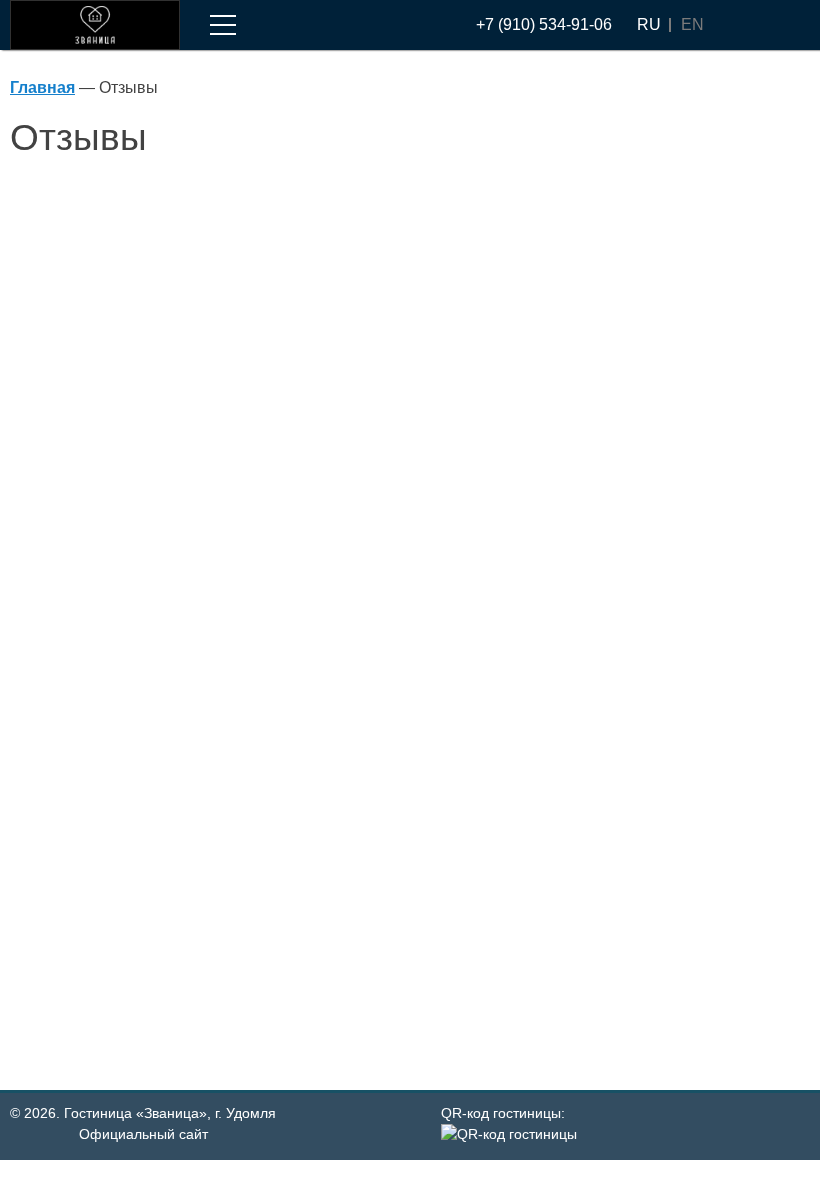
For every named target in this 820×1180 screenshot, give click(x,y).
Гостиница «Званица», (170, 1113)
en (692, 24)
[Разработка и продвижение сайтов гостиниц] (776, 1126)
